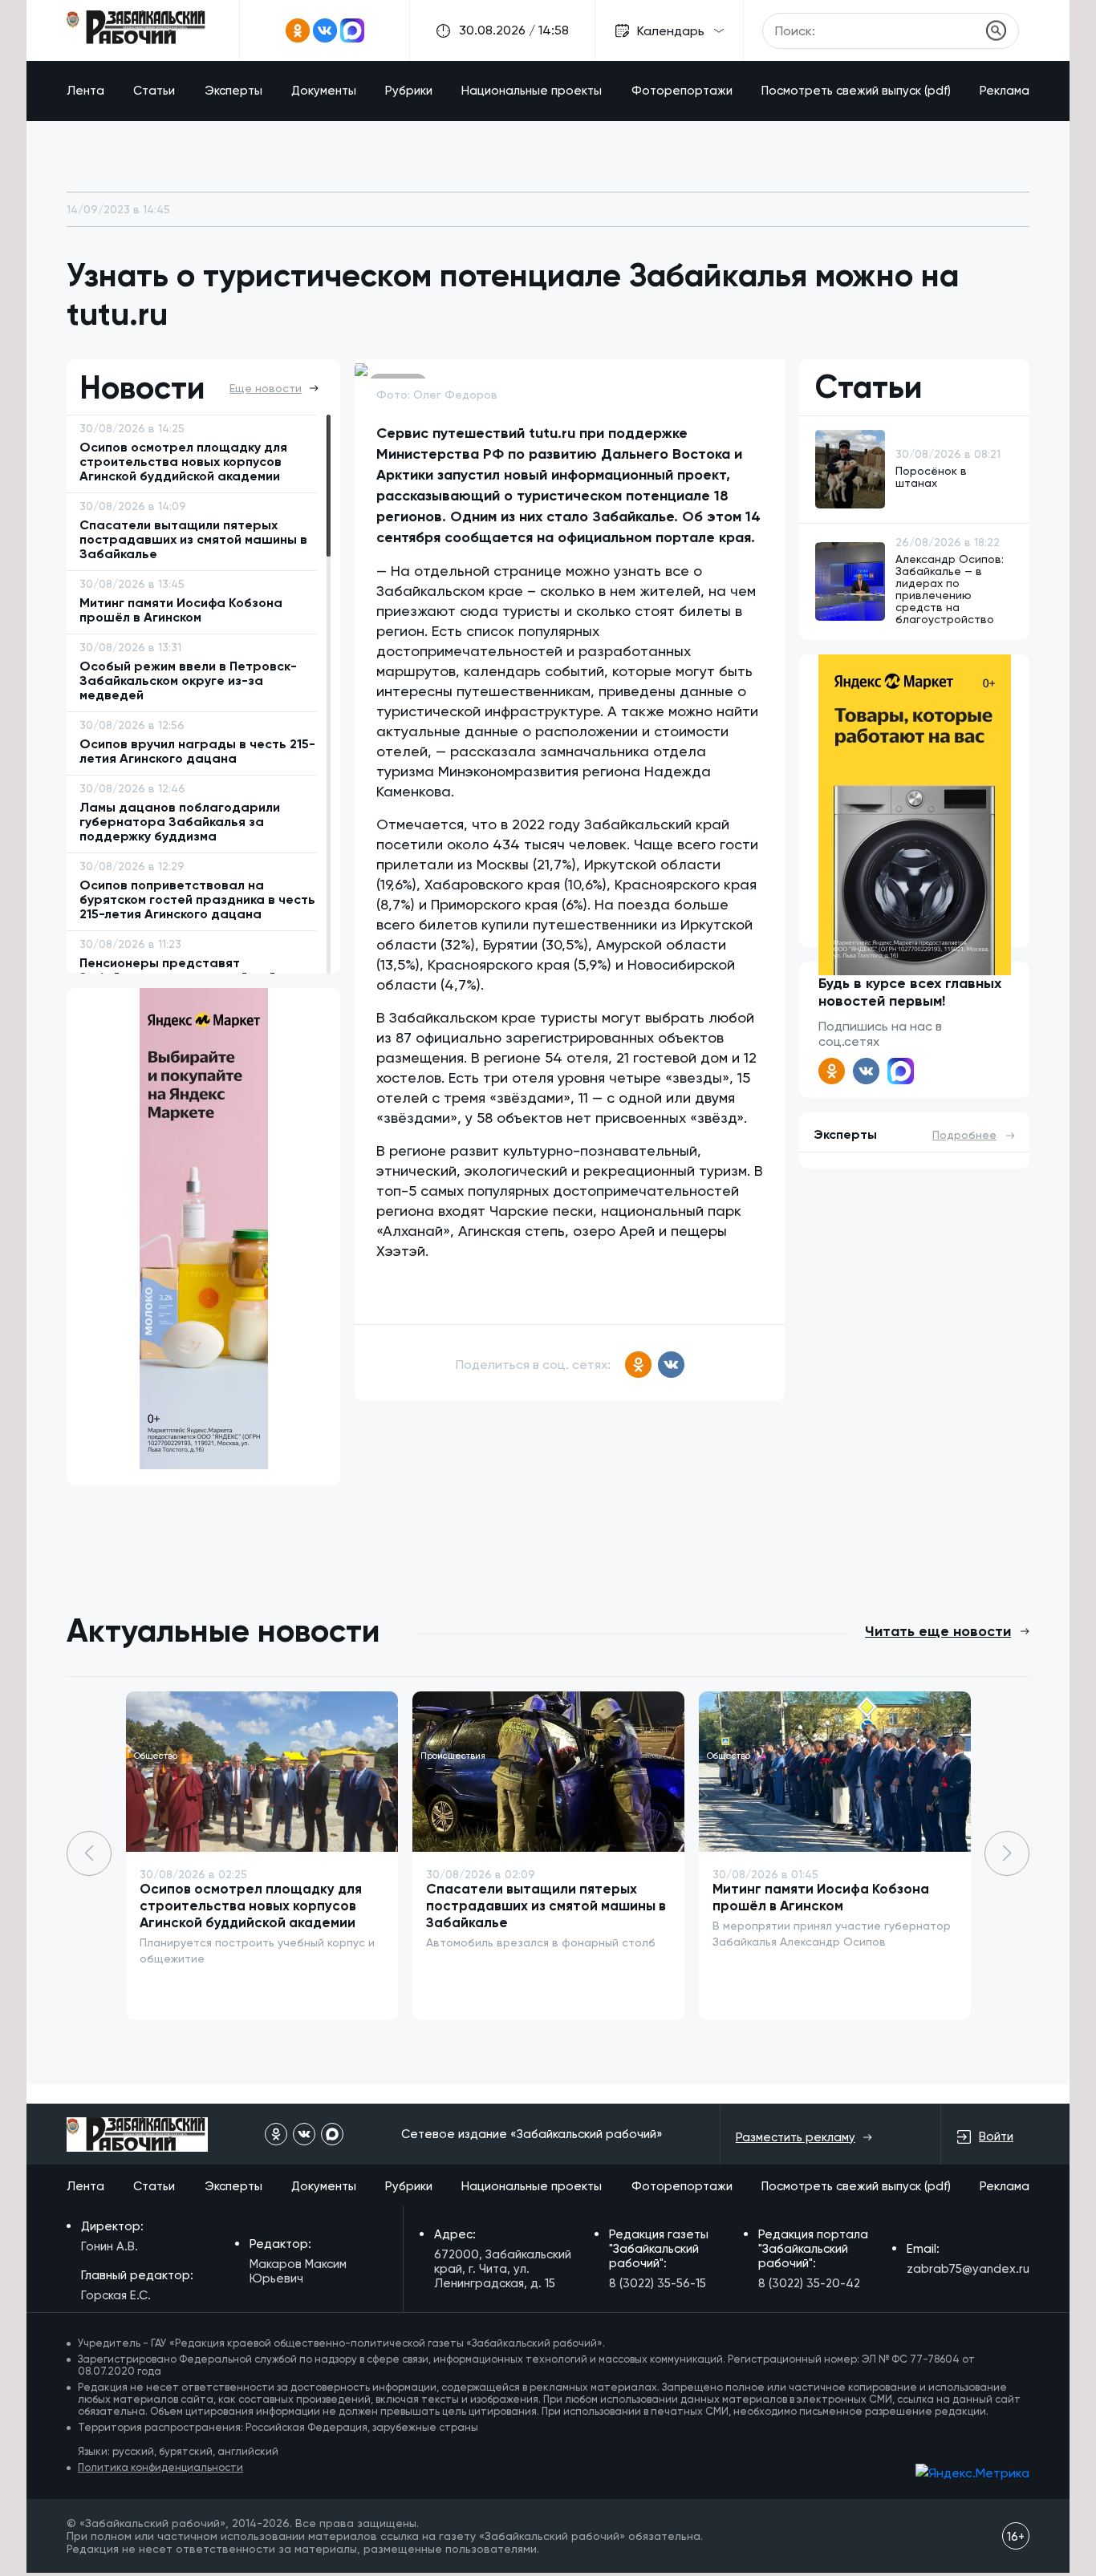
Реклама (1005, 91)
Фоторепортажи (682, 91)
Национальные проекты (532, 91)
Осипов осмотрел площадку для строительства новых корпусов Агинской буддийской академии (251, 1906)
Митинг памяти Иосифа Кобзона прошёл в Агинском (821, 1897)
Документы (324, 91)
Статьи (154, 91)
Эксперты (233, 91)
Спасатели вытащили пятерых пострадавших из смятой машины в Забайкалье (546, 1906)
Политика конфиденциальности (160, 2467)
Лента (85, 91)
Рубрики (409, 91)
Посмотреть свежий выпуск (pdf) (856, 91)
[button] (1007, 1853)
